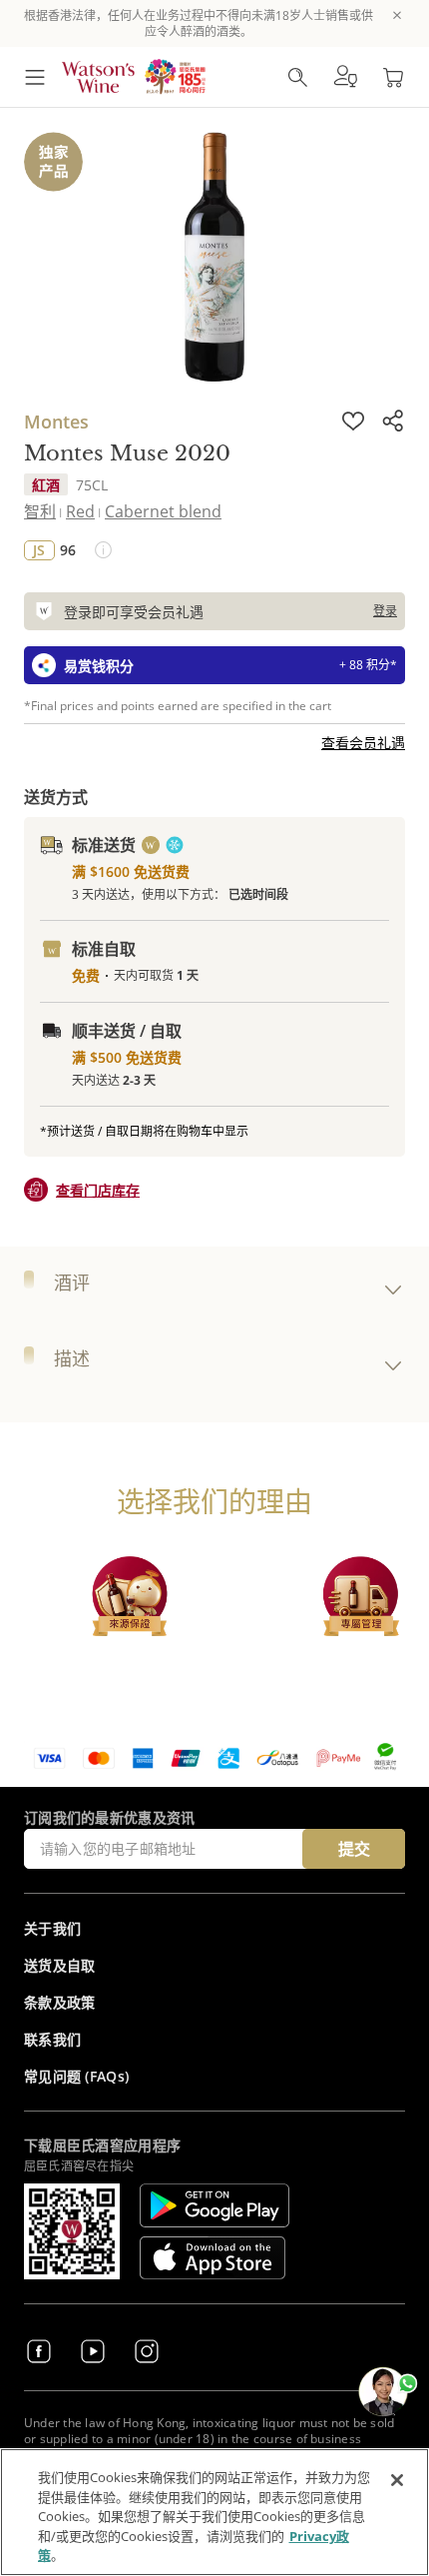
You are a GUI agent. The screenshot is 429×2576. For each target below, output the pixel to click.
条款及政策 (60, 2002)
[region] (214, 2512)
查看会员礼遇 (363, 743)
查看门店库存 (98, 1190)
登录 (385, 611)
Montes (56, 422)
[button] (345, 77)
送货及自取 (60, 1965)
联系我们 (52, 2039)
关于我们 (52, 1928)
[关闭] (397, 2480)
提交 (354, 1849)
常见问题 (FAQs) (76, 2076)
